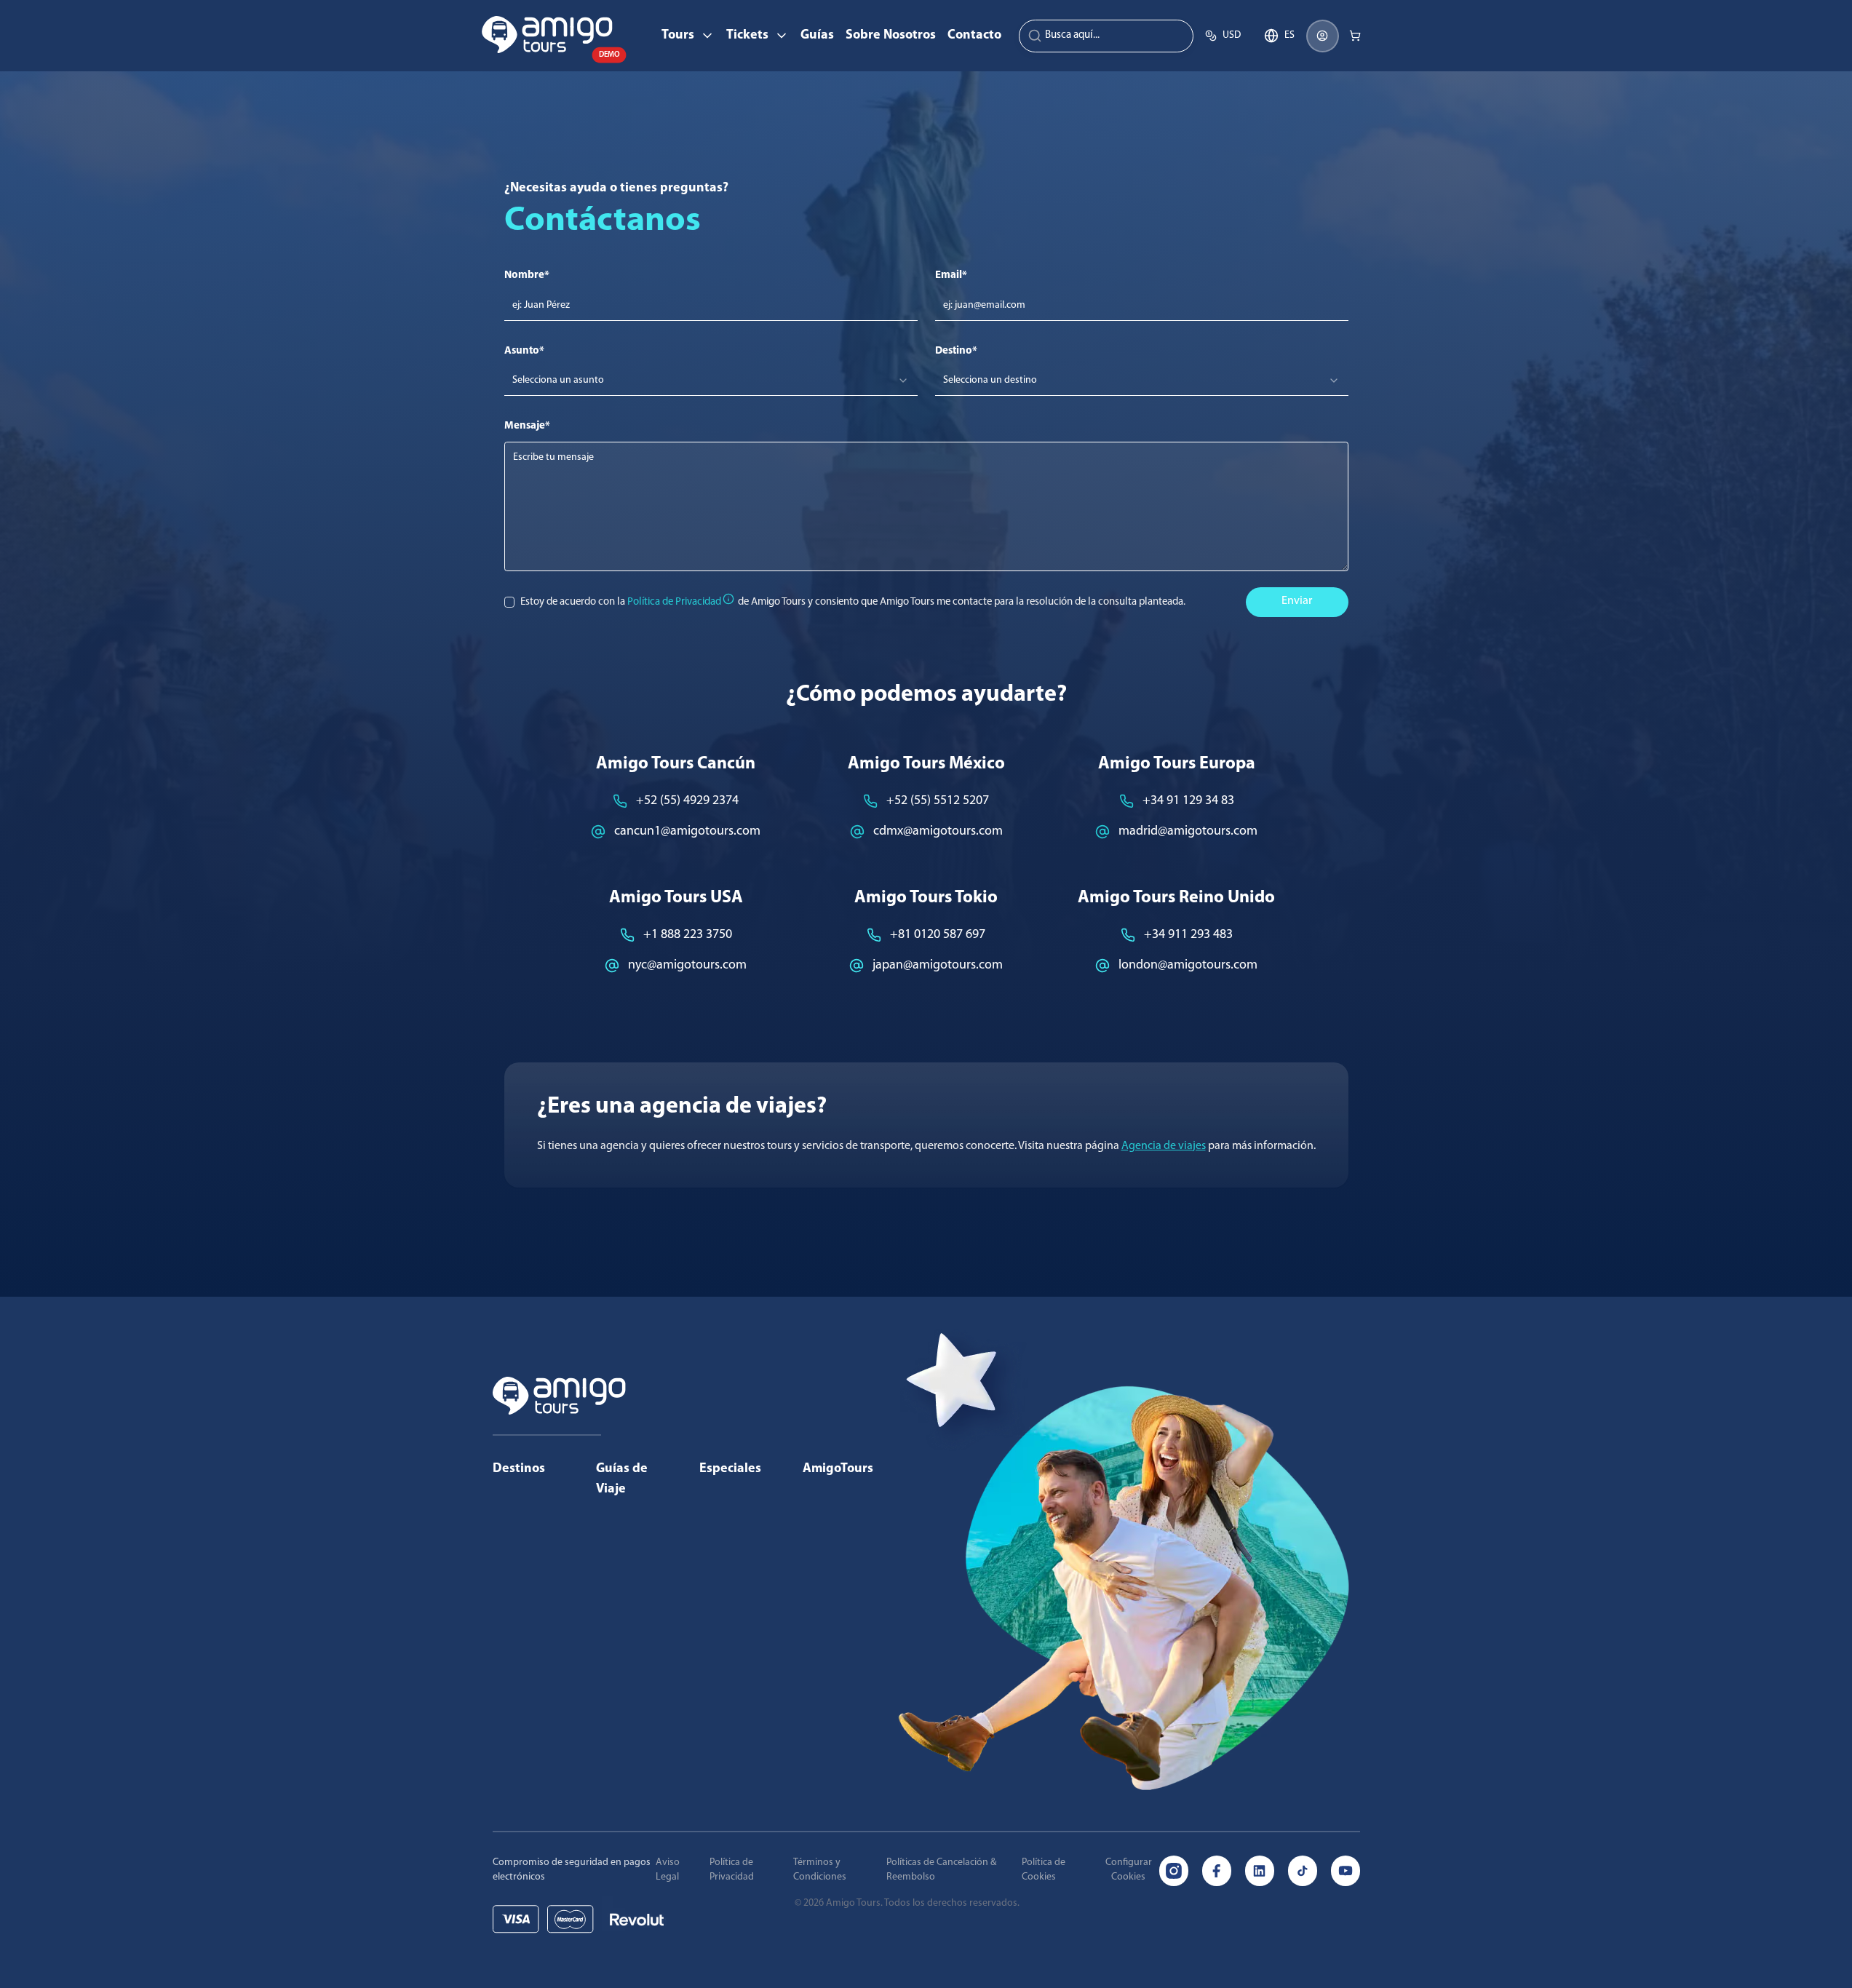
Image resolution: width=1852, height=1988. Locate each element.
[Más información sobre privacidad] (728, 599)
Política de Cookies (1044, 1870)
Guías (817, 36)
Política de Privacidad (732, 1870)
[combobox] (711, 381)
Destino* (956, 351)
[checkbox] (510, 602)
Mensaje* (527, 426)
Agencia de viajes (1164, 1146)
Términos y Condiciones (820, 1870)
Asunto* (524, 351)
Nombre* (527, 275)
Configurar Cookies (1129, 1870)
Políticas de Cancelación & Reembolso (941, 1870)
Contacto (974, 36)
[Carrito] (1355, 36)
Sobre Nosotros (891, 36)
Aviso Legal (668, 1870)
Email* (951, 275)
